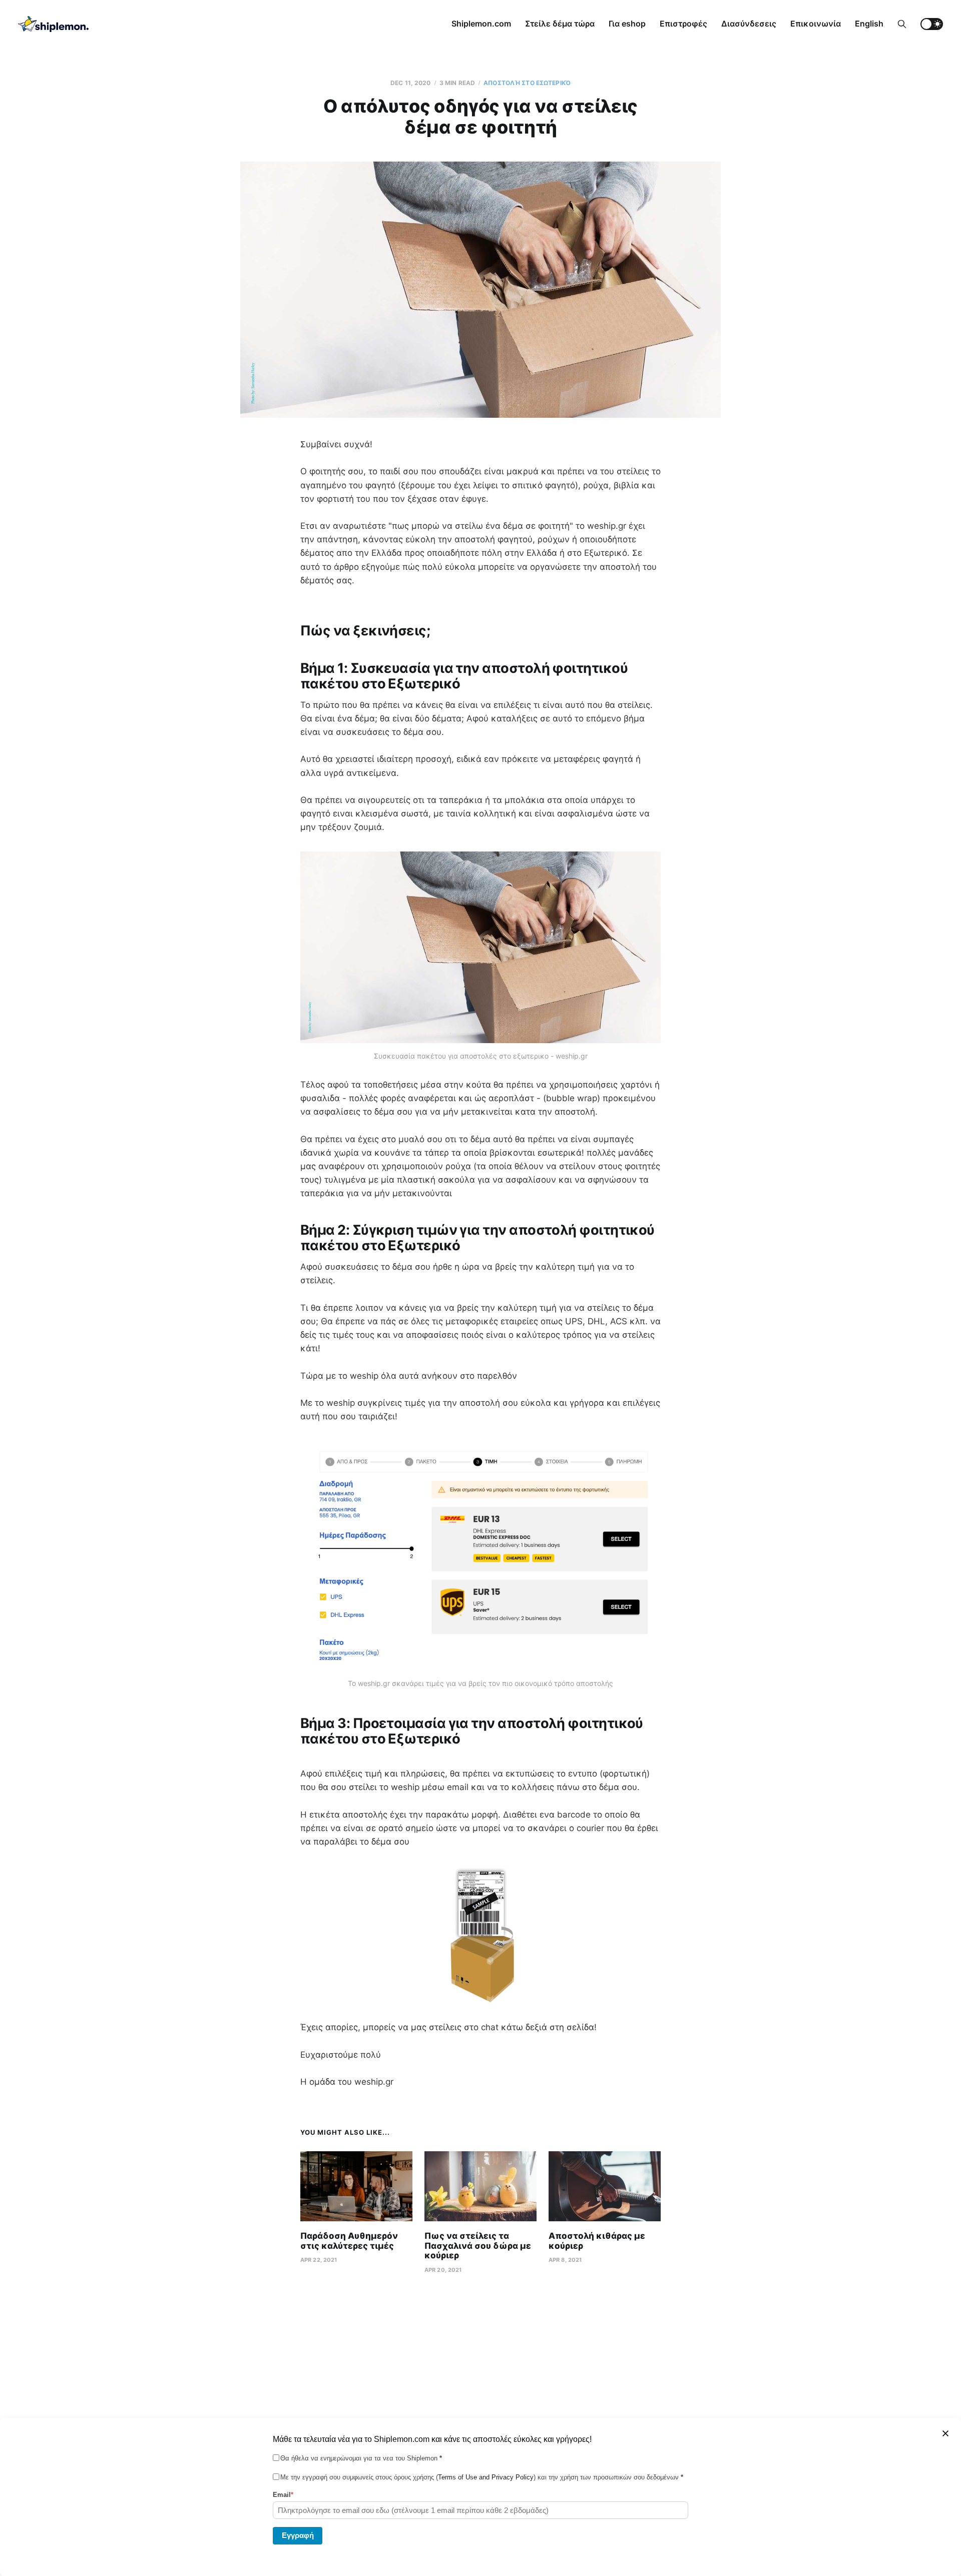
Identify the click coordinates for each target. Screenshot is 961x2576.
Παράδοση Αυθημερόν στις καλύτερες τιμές (349, 2241)
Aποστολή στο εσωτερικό (527, 83)
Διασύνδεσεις (749, 24)
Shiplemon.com (481, 24)
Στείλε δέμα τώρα (560, 24)
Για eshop (627, 24)
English (869, 24)
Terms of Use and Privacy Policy (486, 2477)
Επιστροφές (683, 24)
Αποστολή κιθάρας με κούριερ (597, 2241)
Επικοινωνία (816, 24)
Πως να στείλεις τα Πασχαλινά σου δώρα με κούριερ (478, 2246)
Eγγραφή (298, 2535)
